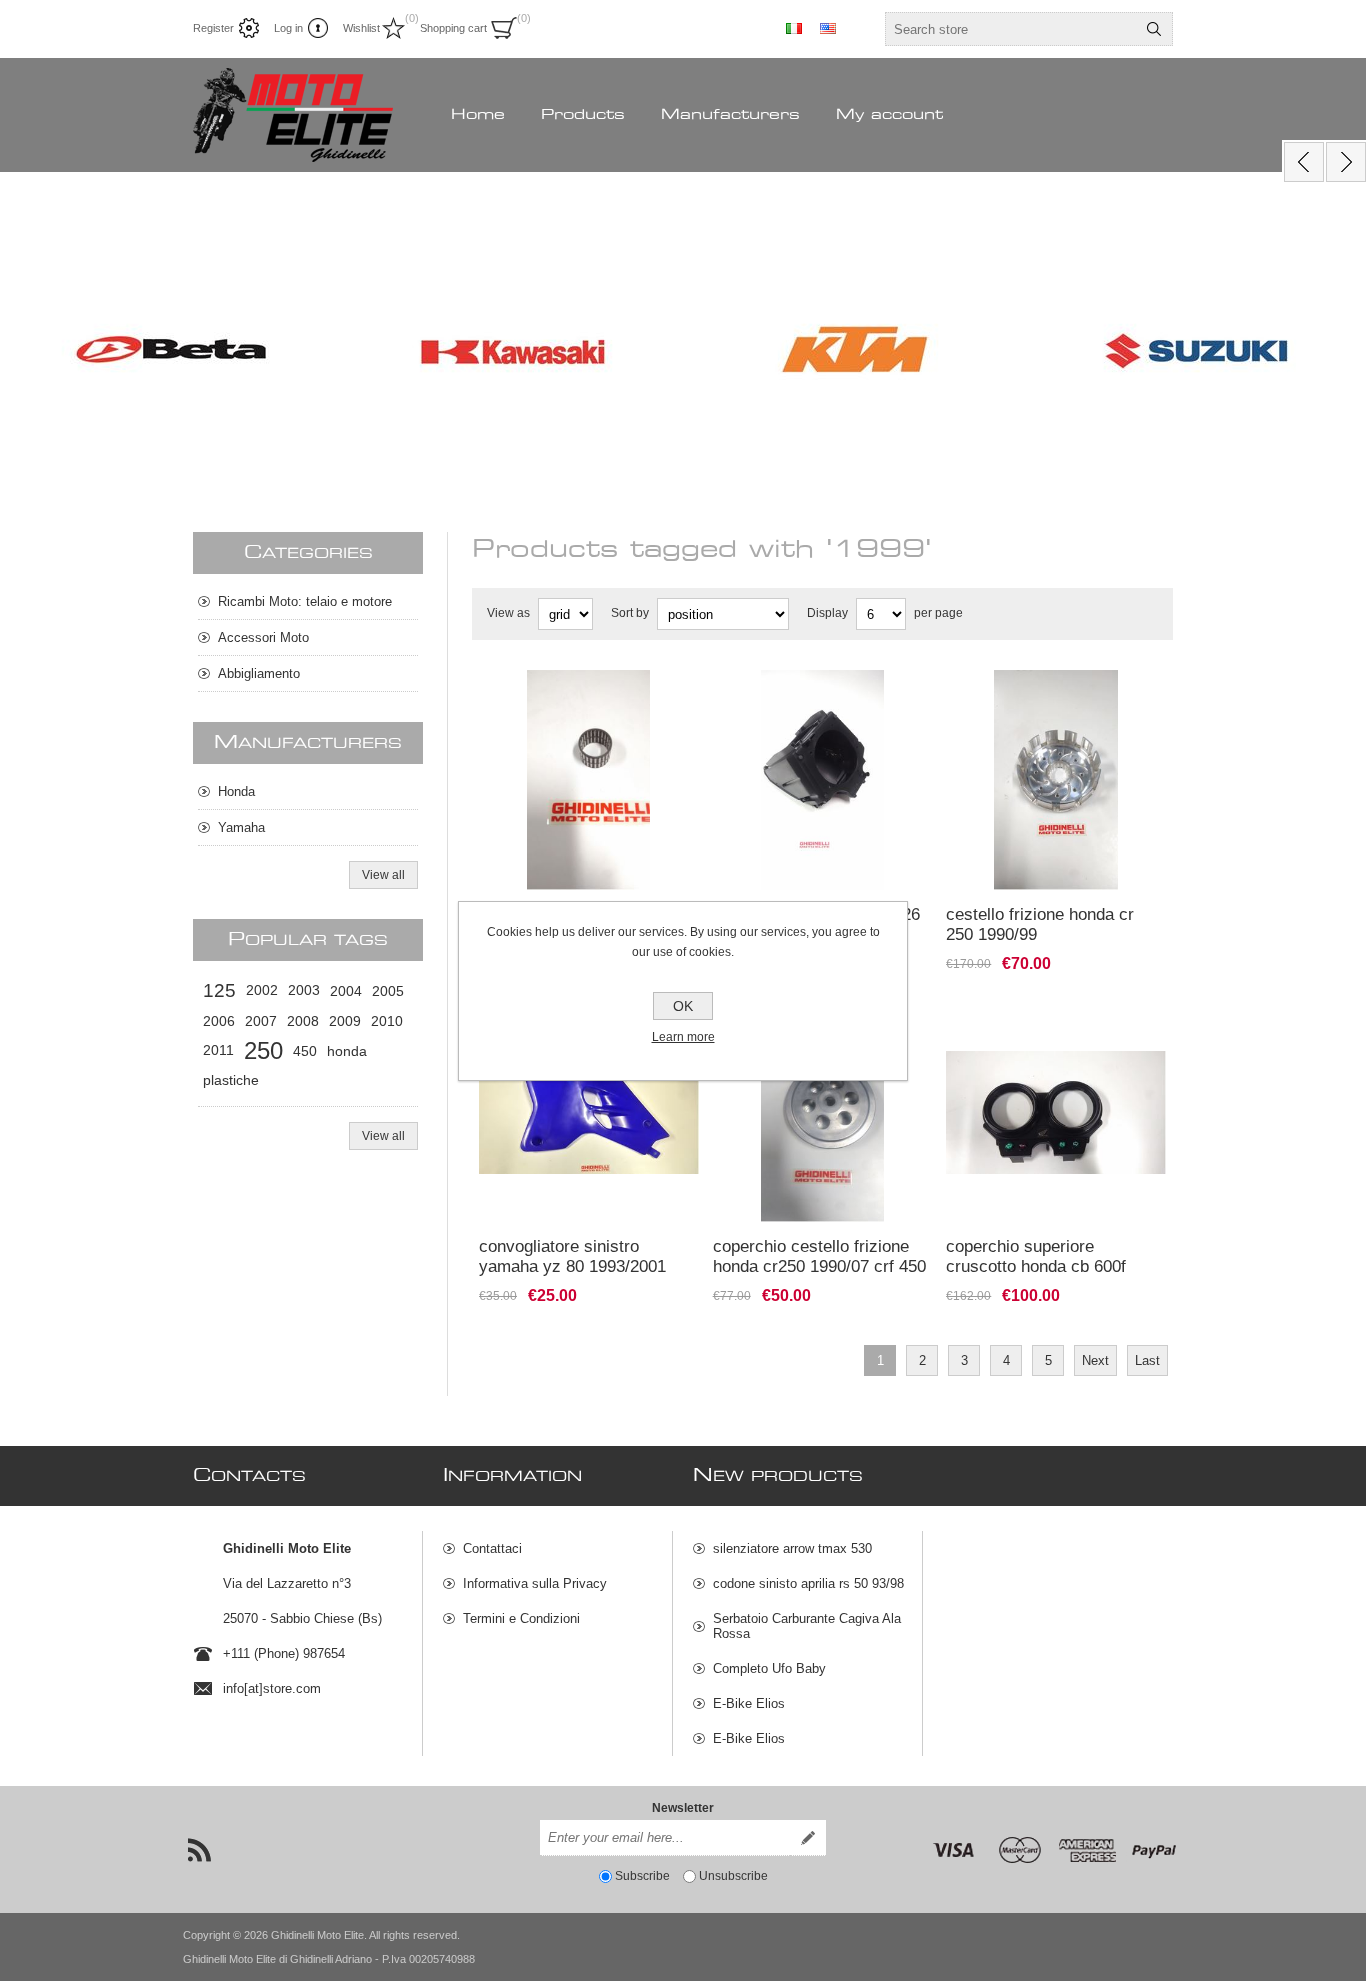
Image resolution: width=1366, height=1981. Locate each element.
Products (583, 115)
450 (305, 1051)
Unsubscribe (733, 1876)
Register (213, 28)
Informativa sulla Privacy (535, 1583)
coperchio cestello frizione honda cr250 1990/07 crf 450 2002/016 (819, 1266)
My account (889, 115)
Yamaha (241, 827)
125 (219, 990)
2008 (303, 1021)
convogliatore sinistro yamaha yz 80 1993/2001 (572, 1256)
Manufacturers (730, 115)
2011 (218, 1050)
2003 (304, 990)
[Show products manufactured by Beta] (171, 352)
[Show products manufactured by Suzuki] (1197, 352)
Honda (236, 791)
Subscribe (642, 1876)
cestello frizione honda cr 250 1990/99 (1040, 924)
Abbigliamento (259, 673)
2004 (346, 991)
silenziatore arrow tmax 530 (792, 1548)
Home (478, 115)
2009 (345, 1021)
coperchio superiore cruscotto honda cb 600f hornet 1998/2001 (1036, 1266)
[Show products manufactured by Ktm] (855, 352)
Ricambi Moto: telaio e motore (305, 601)
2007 (261, 1021)
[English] (828, 28)
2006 (219, 1021)
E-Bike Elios (749, 1703)
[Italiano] (794, 28)
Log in (288, 28)
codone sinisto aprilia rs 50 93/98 (808, 1583)
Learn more (683, 1037)
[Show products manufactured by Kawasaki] (513, 352)
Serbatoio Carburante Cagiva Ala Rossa (807, 1626)
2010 (387, 1021)
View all (383, 875)
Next (1095, 1360)
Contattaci (492, 1548)
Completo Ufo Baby (769, 1668)
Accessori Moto (263, 637)
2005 (388, 991)
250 (263, 1050)
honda (347, 1051)
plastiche (231, 1080)
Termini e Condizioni (521, 1618)
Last (1147, 1360)
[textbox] (1011, 29)
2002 (262, 990)
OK (683, 1006)
